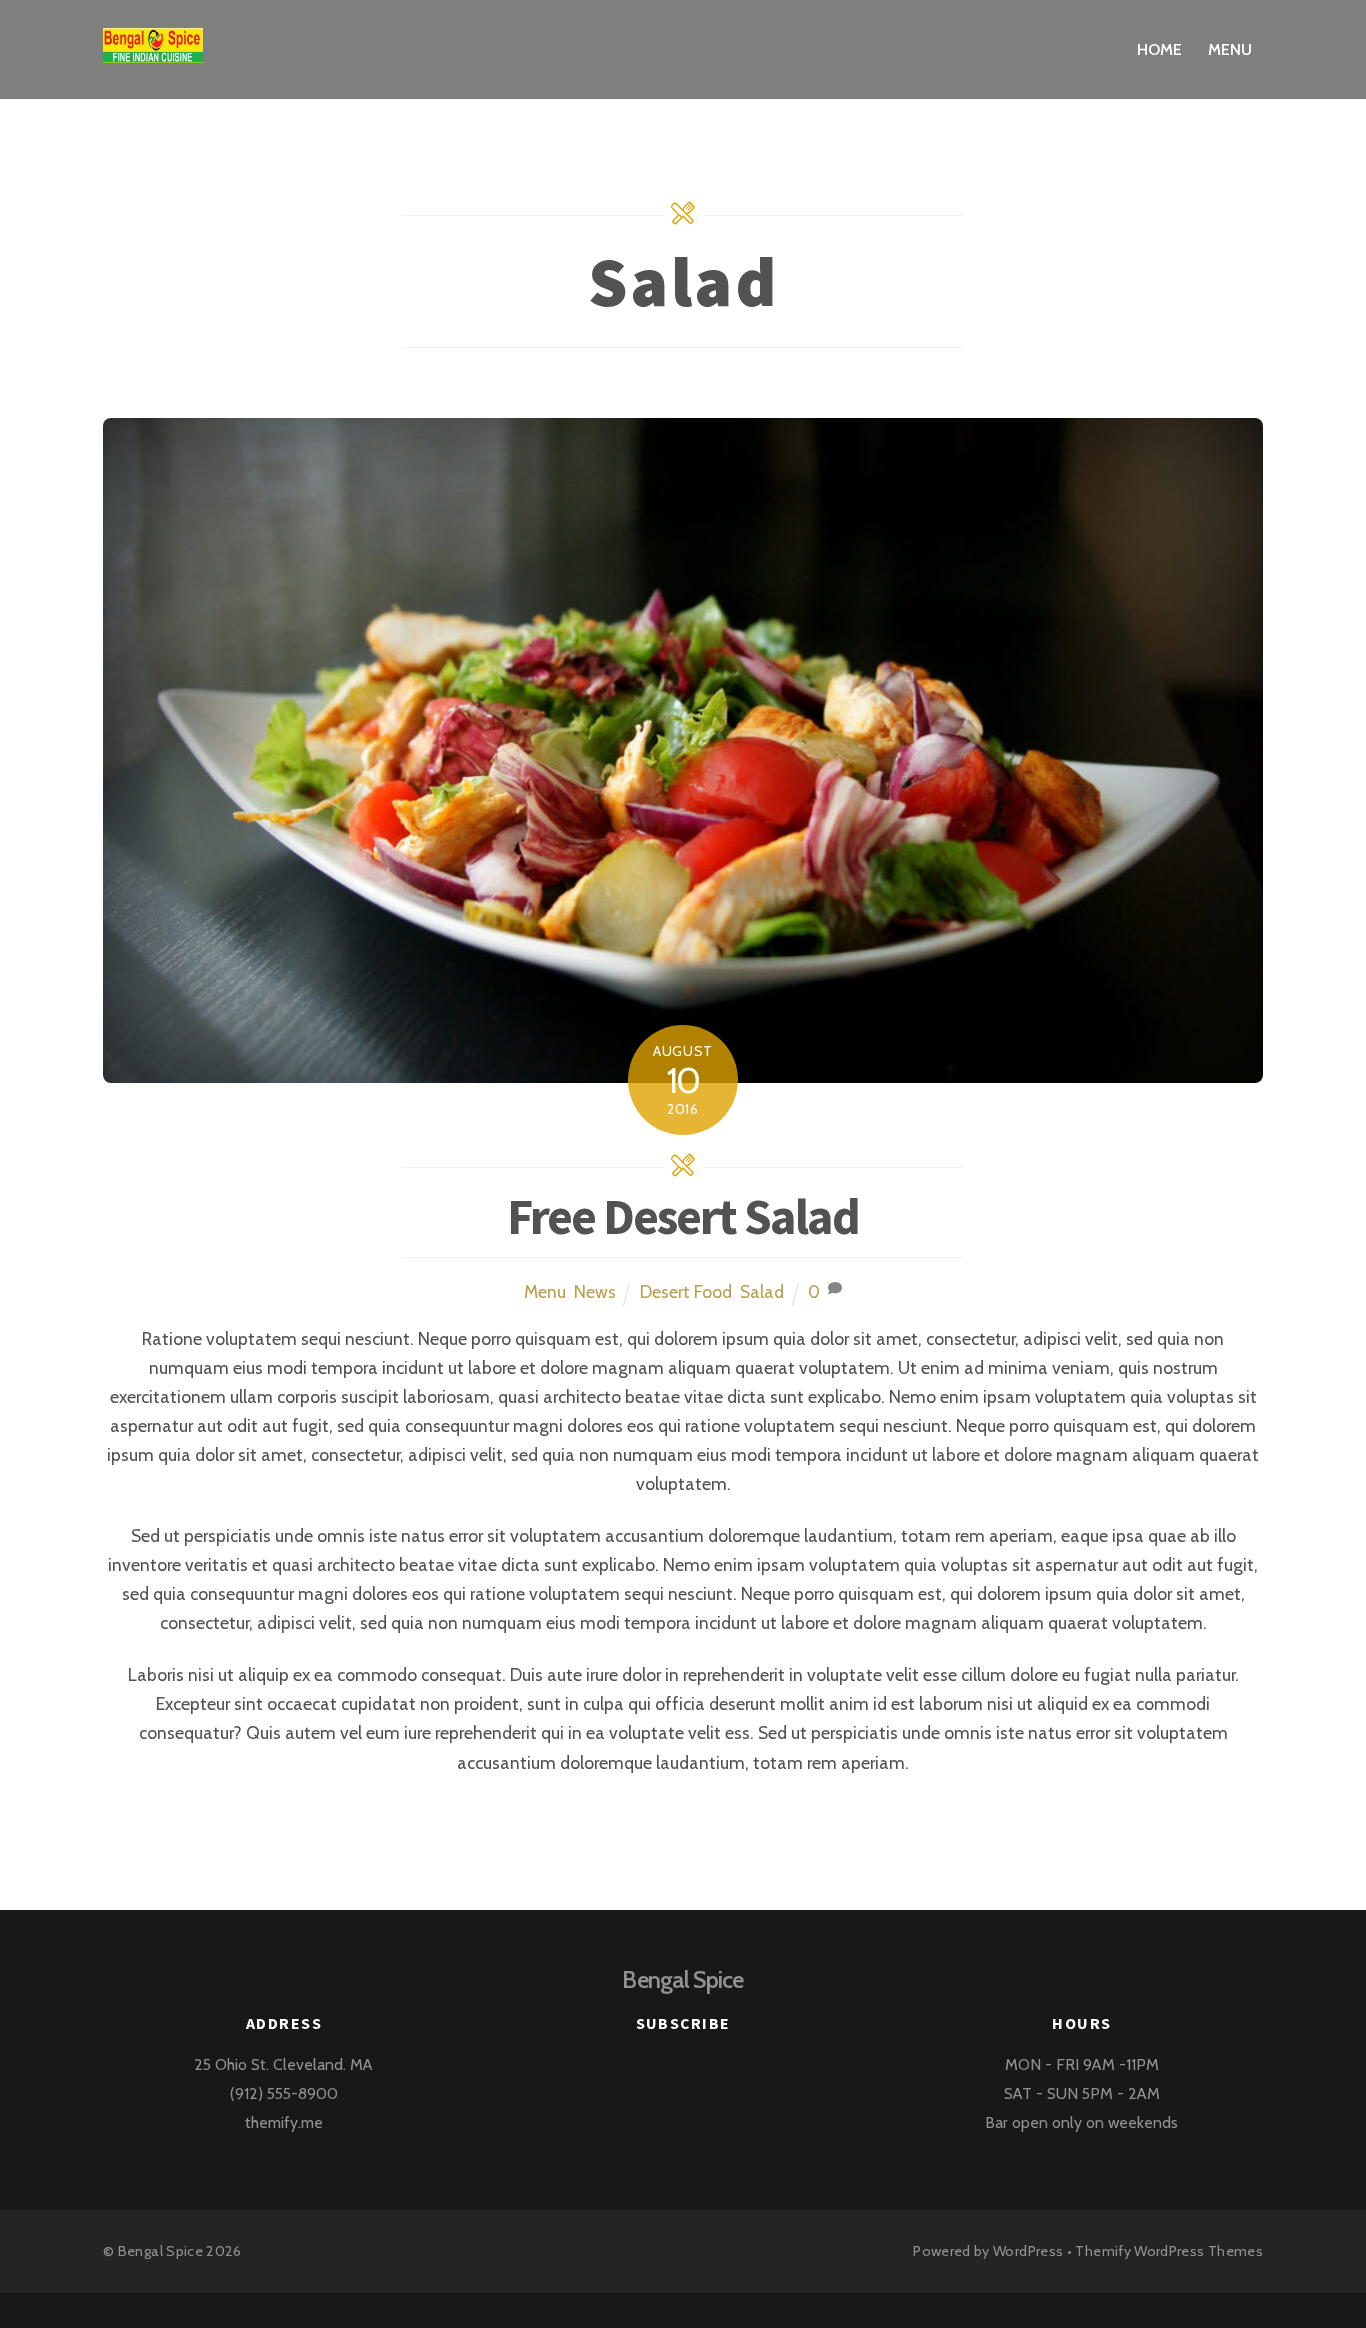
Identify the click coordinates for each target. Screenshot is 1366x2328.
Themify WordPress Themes (1169, 2251)
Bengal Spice (160, 2251)
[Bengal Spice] (153, 47)
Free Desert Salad (683, 1216)
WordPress (1028, 2251)
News (595, 1291)
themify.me (284, 2122)
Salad (762, 1291)
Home (1159, 49)
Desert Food (686, 1291)
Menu (1230, 49)
